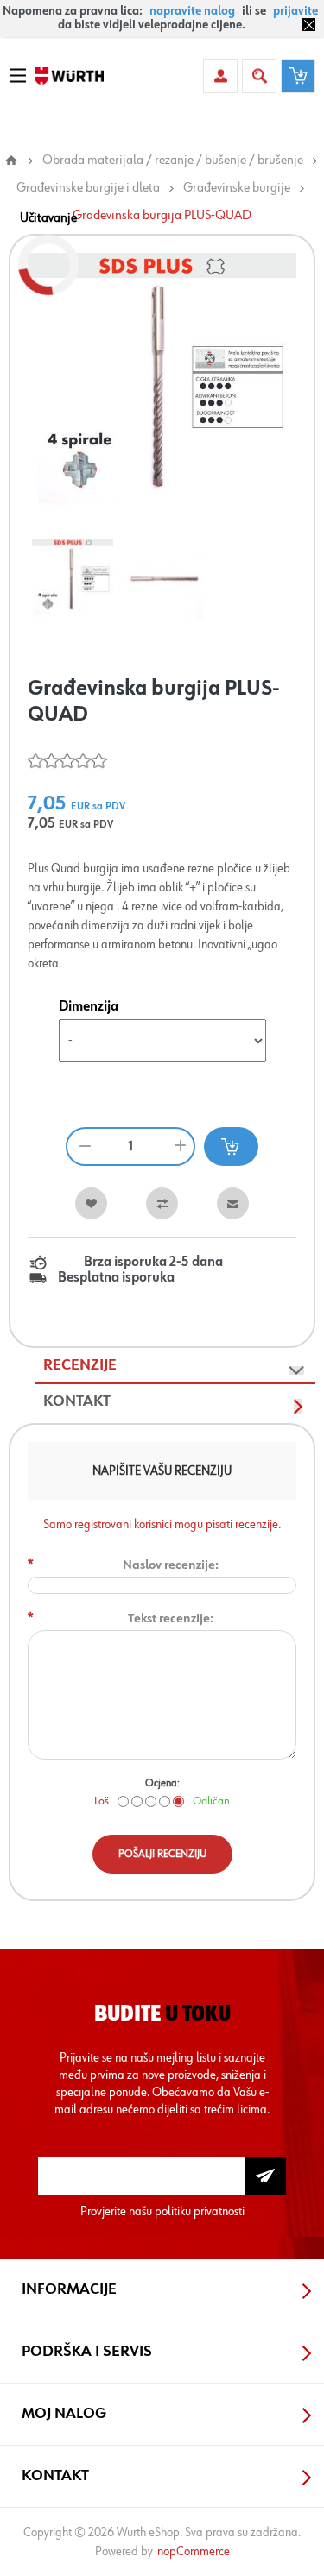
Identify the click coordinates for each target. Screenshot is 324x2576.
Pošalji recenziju (162, 1854)
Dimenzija (89, 1007)
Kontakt (77, 1401)
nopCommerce (194, 2551)
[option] (73, 579)
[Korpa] (298, 76)
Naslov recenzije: (171, 1565)
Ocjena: (162, 1783)
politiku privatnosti (200, 2211)
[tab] (175, 1366)
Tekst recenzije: (171, 1619)
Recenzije (80, 1365)
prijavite (295, 11)
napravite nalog (192, 11)
